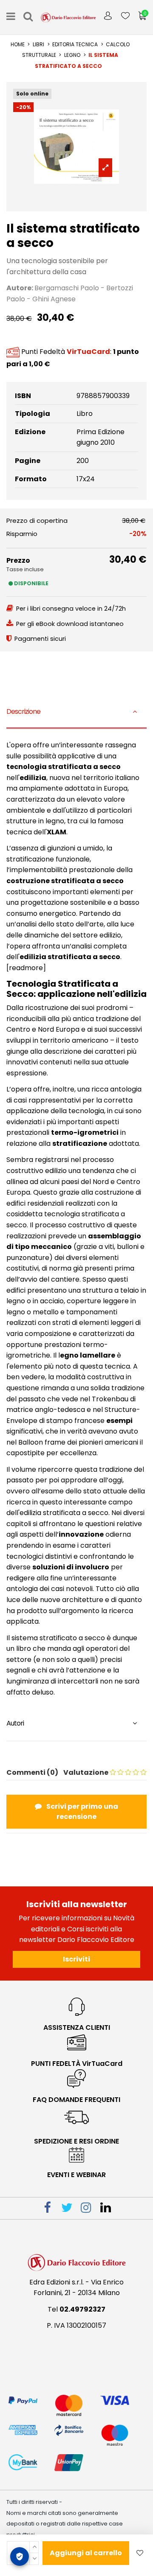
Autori (15, 1723)
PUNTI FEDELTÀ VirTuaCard (77, 2064)
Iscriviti (76, 1959)
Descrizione (23, 711)
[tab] (76, 713)
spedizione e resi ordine (76, 2141)
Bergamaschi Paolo (67, 288)
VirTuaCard (88, 352)
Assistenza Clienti (77, 2027)
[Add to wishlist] (140, 2553)
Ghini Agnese (54, 299)
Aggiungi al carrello (86, 2553)
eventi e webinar (76, 2175)
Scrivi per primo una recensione (82, 1811)
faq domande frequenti (76, 2100)
